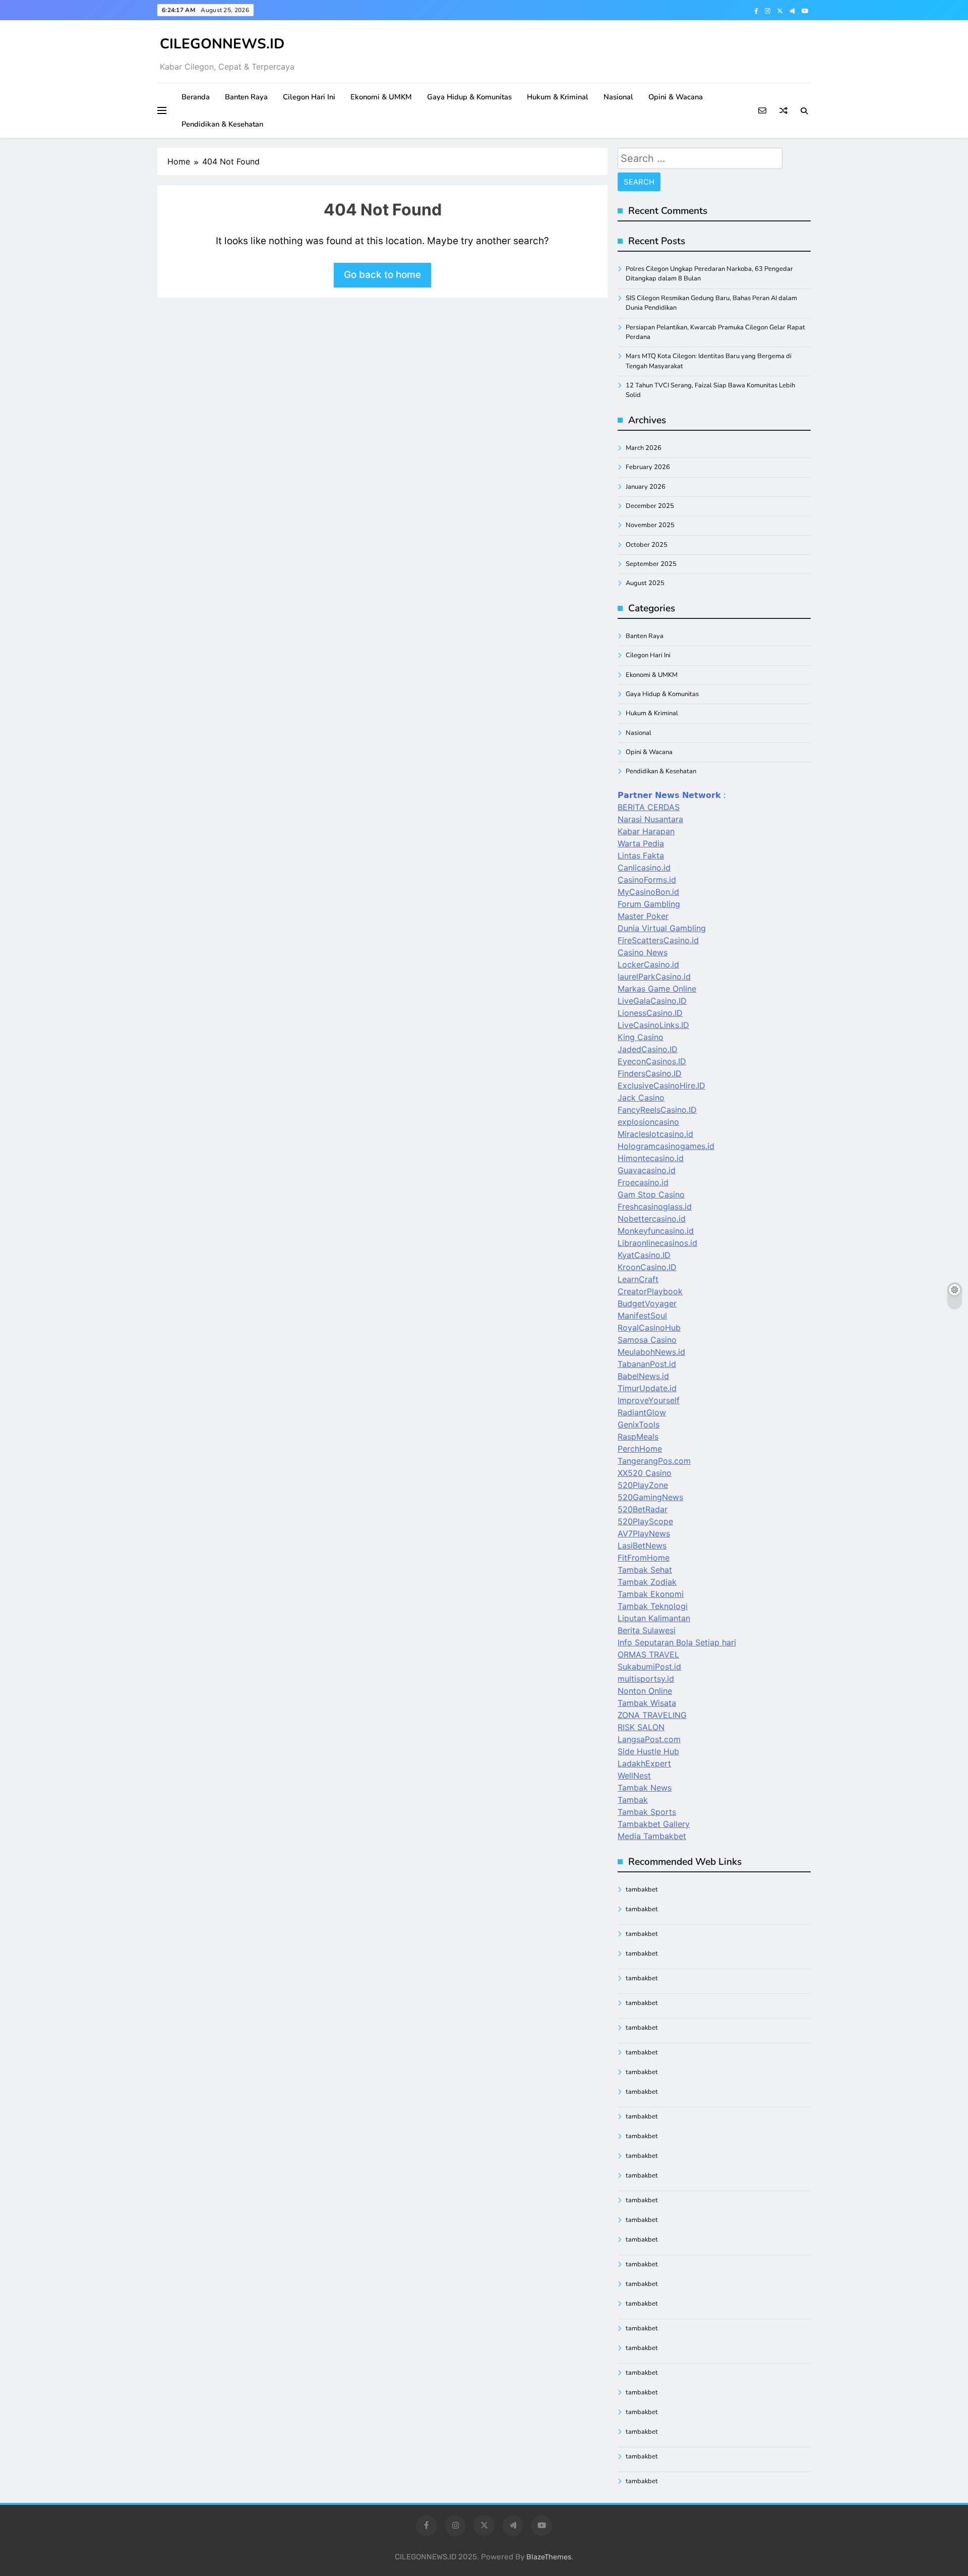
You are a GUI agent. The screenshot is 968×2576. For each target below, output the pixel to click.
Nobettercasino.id (652, 1219)
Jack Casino (641, 1098)
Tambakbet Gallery (654, 1824)
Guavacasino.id (647, 1170)
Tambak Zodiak (647, 1582)
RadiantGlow (642, 1412)
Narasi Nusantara (650, 819)
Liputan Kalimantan (654, 1618)
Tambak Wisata (647, 1703)
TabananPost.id (647, 1364)
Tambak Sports (647, 1812)
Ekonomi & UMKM (381, 97)
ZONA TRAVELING (652, 1715)
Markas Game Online (657, 989)
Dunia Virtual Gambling (662, 928)
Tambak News (645, 1788)
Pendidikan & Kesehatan (222, 124)
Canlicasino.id (644, 868)
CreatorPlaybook (650, 1291)
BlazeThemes (549, 2557)
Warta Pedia (641, 843)
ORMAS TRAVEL (648, 1654)
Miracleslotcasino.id (655, 1134)
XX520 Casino (645, 1473)
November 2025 (650, 525)
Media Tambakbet (652, 1836)
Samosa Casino (647, 1340)
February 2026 (648, 467)
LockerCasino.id (648, 964)
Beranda (196, 97)
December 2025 (650, 506)
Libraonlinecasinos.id (657, 1243)
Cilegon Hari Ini (309, 97)
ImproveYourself (649, 1400)
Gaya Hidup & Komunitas (469, 97)
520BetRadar (643, 1509)
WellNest (634, 1776)
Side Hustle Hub (648, 1751)
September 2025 (651, 564)
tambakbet (642, 1890)
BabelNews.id (643, 1376)
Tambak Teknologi (653, 1606)
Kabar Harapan (646, 831)
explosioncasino (648, 1122)
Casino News (643, 952)
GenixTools (639, 1424)
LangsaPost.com (649, 1739)
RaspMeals (638, 1437)
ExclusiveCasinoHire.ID (661, 1085)
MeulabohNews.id (651, 1352)
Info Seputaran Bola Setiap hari (677, 1642)
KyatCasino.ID (644, 1255)
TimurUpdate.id (647, 1388)
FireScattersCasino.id (658, 940)
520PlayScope (645, 1521)
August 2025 (645, 583)
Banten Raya (246, 97)
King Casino (641, 1037)
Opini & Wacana (676, 97)
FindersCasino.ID (650, 1073)
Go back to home (382, 275)
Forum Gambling (649, 904)
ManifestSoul (642, 1315)
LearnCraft (638, 1279)
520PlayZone (643, 1485)
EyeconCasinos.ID (652, 1061)
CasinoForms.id (647, 880)
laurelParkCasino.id (654, 977)
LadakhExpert (644, 1763)
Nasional (618, 97)
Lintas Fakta (641, 855)
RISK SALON (641, 1727)
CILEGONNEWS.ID (222, 44)
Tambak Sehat (645, 1570)
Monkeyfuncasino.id (656, 1231)
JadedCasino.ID (648, 1049)
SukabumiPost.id (649, 1667)
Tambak (633, 1800)
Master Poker (643, 916)
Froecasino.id (643, 1182)
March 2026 (644, 448)
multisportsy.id (646, 1679)
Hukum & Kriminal (558, 97)
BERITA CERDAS (649, 807)
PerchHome (640, 1449)
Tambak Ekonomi (651, 1594)
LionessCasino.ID (650, 1013)
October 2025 (647, 545)
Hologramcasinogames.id (666, 1146)
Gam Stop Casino (651, 1194)
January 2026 (646, 487)
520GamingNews (650, 1497)
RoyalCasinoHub (649, 1328)
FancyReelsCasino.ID (657, 1110)
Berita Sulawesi (647, 1630)
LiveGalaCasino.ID (652, 1001)
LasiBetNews (642, 1545)
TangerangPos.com (654, 1461)
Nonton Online (645, 1691)
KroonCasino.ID (647, 1267)
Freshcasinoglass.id (655, 1207)
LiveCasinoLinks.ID (653, 1025)
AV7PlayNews (644, 1533)
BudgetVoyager (647, 1303)
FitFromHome (644, 1558)
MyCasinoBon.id (648, 892)
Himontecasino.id (651, 1158)
